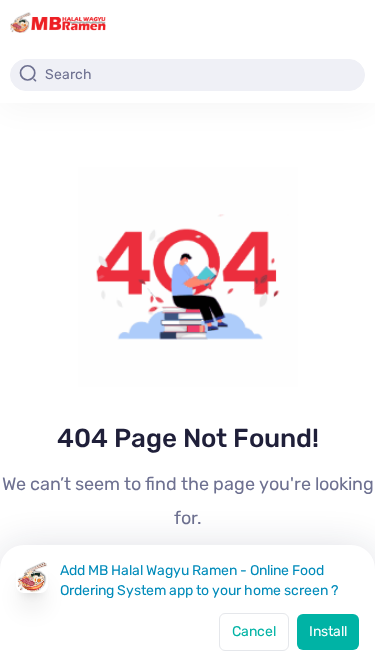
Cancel (254, 631)
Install (328, 631)
